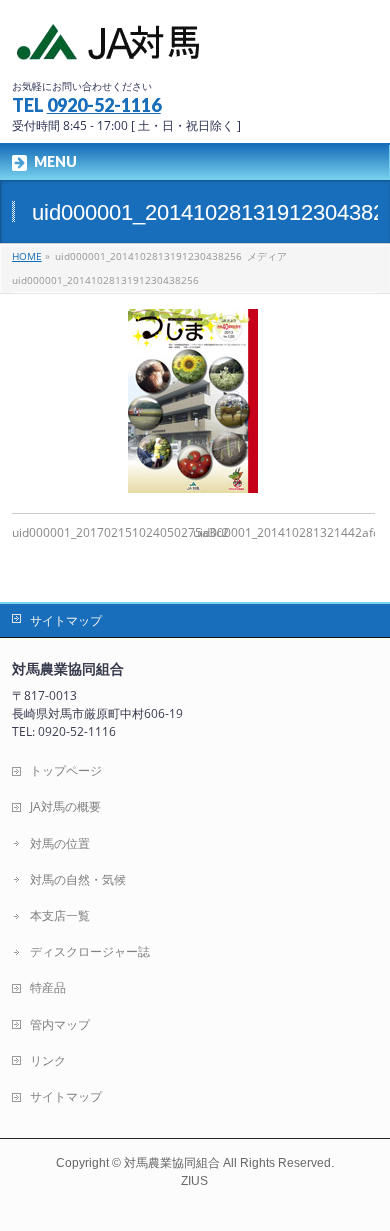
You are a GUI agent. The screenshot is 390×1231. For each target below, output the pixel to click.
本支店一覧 (60, 915)
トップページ (66, 770)
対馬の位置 (60, 843)
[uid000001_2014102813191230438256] (193, 401)
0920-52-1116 (104, 105)
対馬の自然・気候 (78, 879)
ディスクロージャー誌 (90, 951)
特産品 (48, 987)
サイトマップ (66, 620)
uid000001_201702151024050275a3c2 (120, 532)
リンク (48, 1060)
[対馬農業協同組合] (110, 46)
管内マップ (60, 1024)
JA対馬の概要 (65, 806)
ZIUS (194, 1181)
